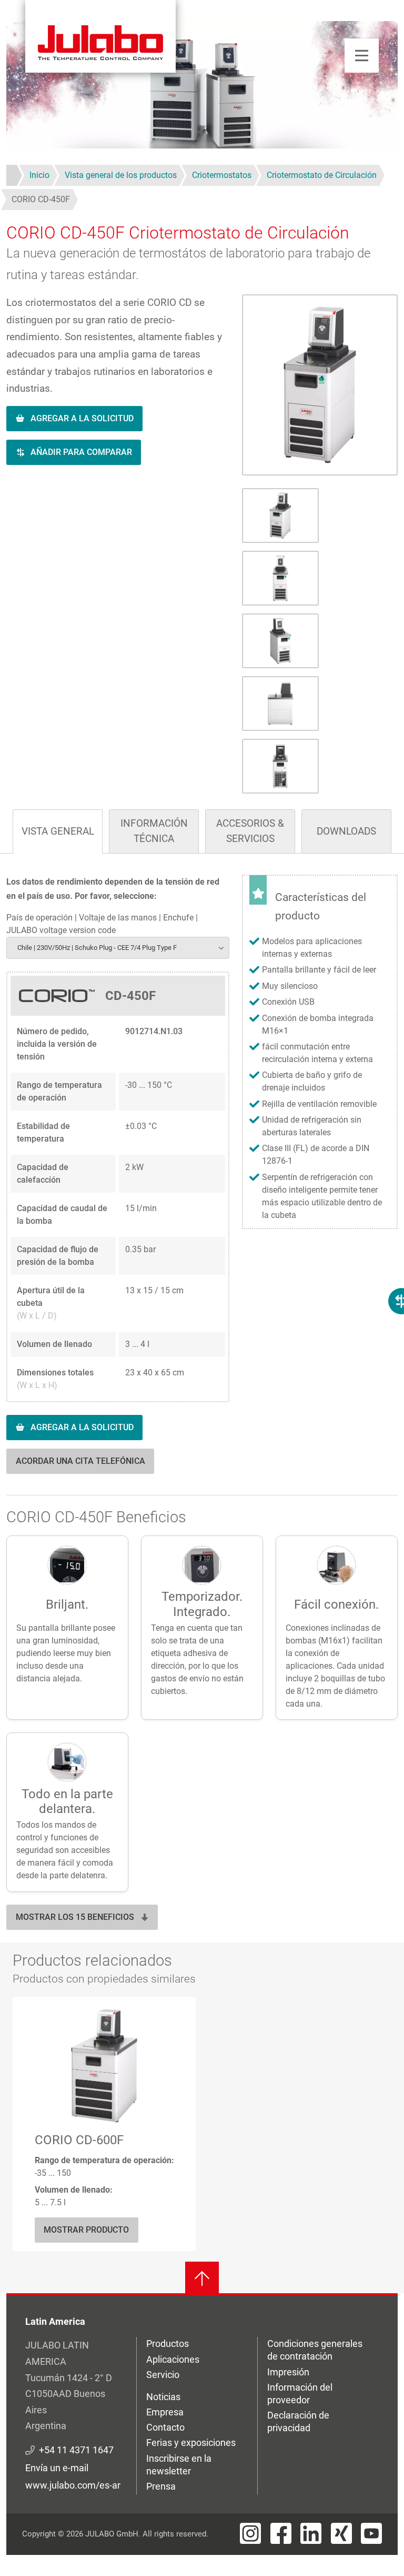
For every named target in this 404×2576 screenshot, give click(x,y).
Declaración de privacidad (298, 2421)
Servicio (163, 2375)
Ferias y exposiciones (191, 2443)
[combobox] (118, 948)
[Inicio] (100, 36)
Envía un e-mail (57, 2468)
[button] (320, 385)
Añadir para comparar (81, 452)
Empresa (165, 2412)
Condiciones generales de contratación (315, 2350)
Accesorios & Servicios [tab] (250, 831)
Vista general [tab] (58, 831)
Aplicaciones (173, 2359)
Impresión (288, 2372)
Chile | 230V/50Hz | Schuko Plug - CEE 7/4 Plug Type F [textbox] (97, 948)
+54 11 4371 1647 (76, 2450)
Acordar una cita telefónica (80, 1461)
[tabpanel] (202, 1181)
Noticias (163, 2397)
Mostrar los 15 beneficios (75, 1917)
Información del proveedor (300, 2394)
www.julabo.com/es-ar (73, 2485)
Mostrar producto (86, 2230)
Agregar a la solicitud (82, 418)
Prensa (161, 2486)
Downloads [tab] (346, 831)
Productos (168, 2344)
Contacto (165, 2427)
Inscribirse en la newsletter (179, 2465)
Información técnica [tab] (154, 831)
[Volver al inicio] (202, 2278)
